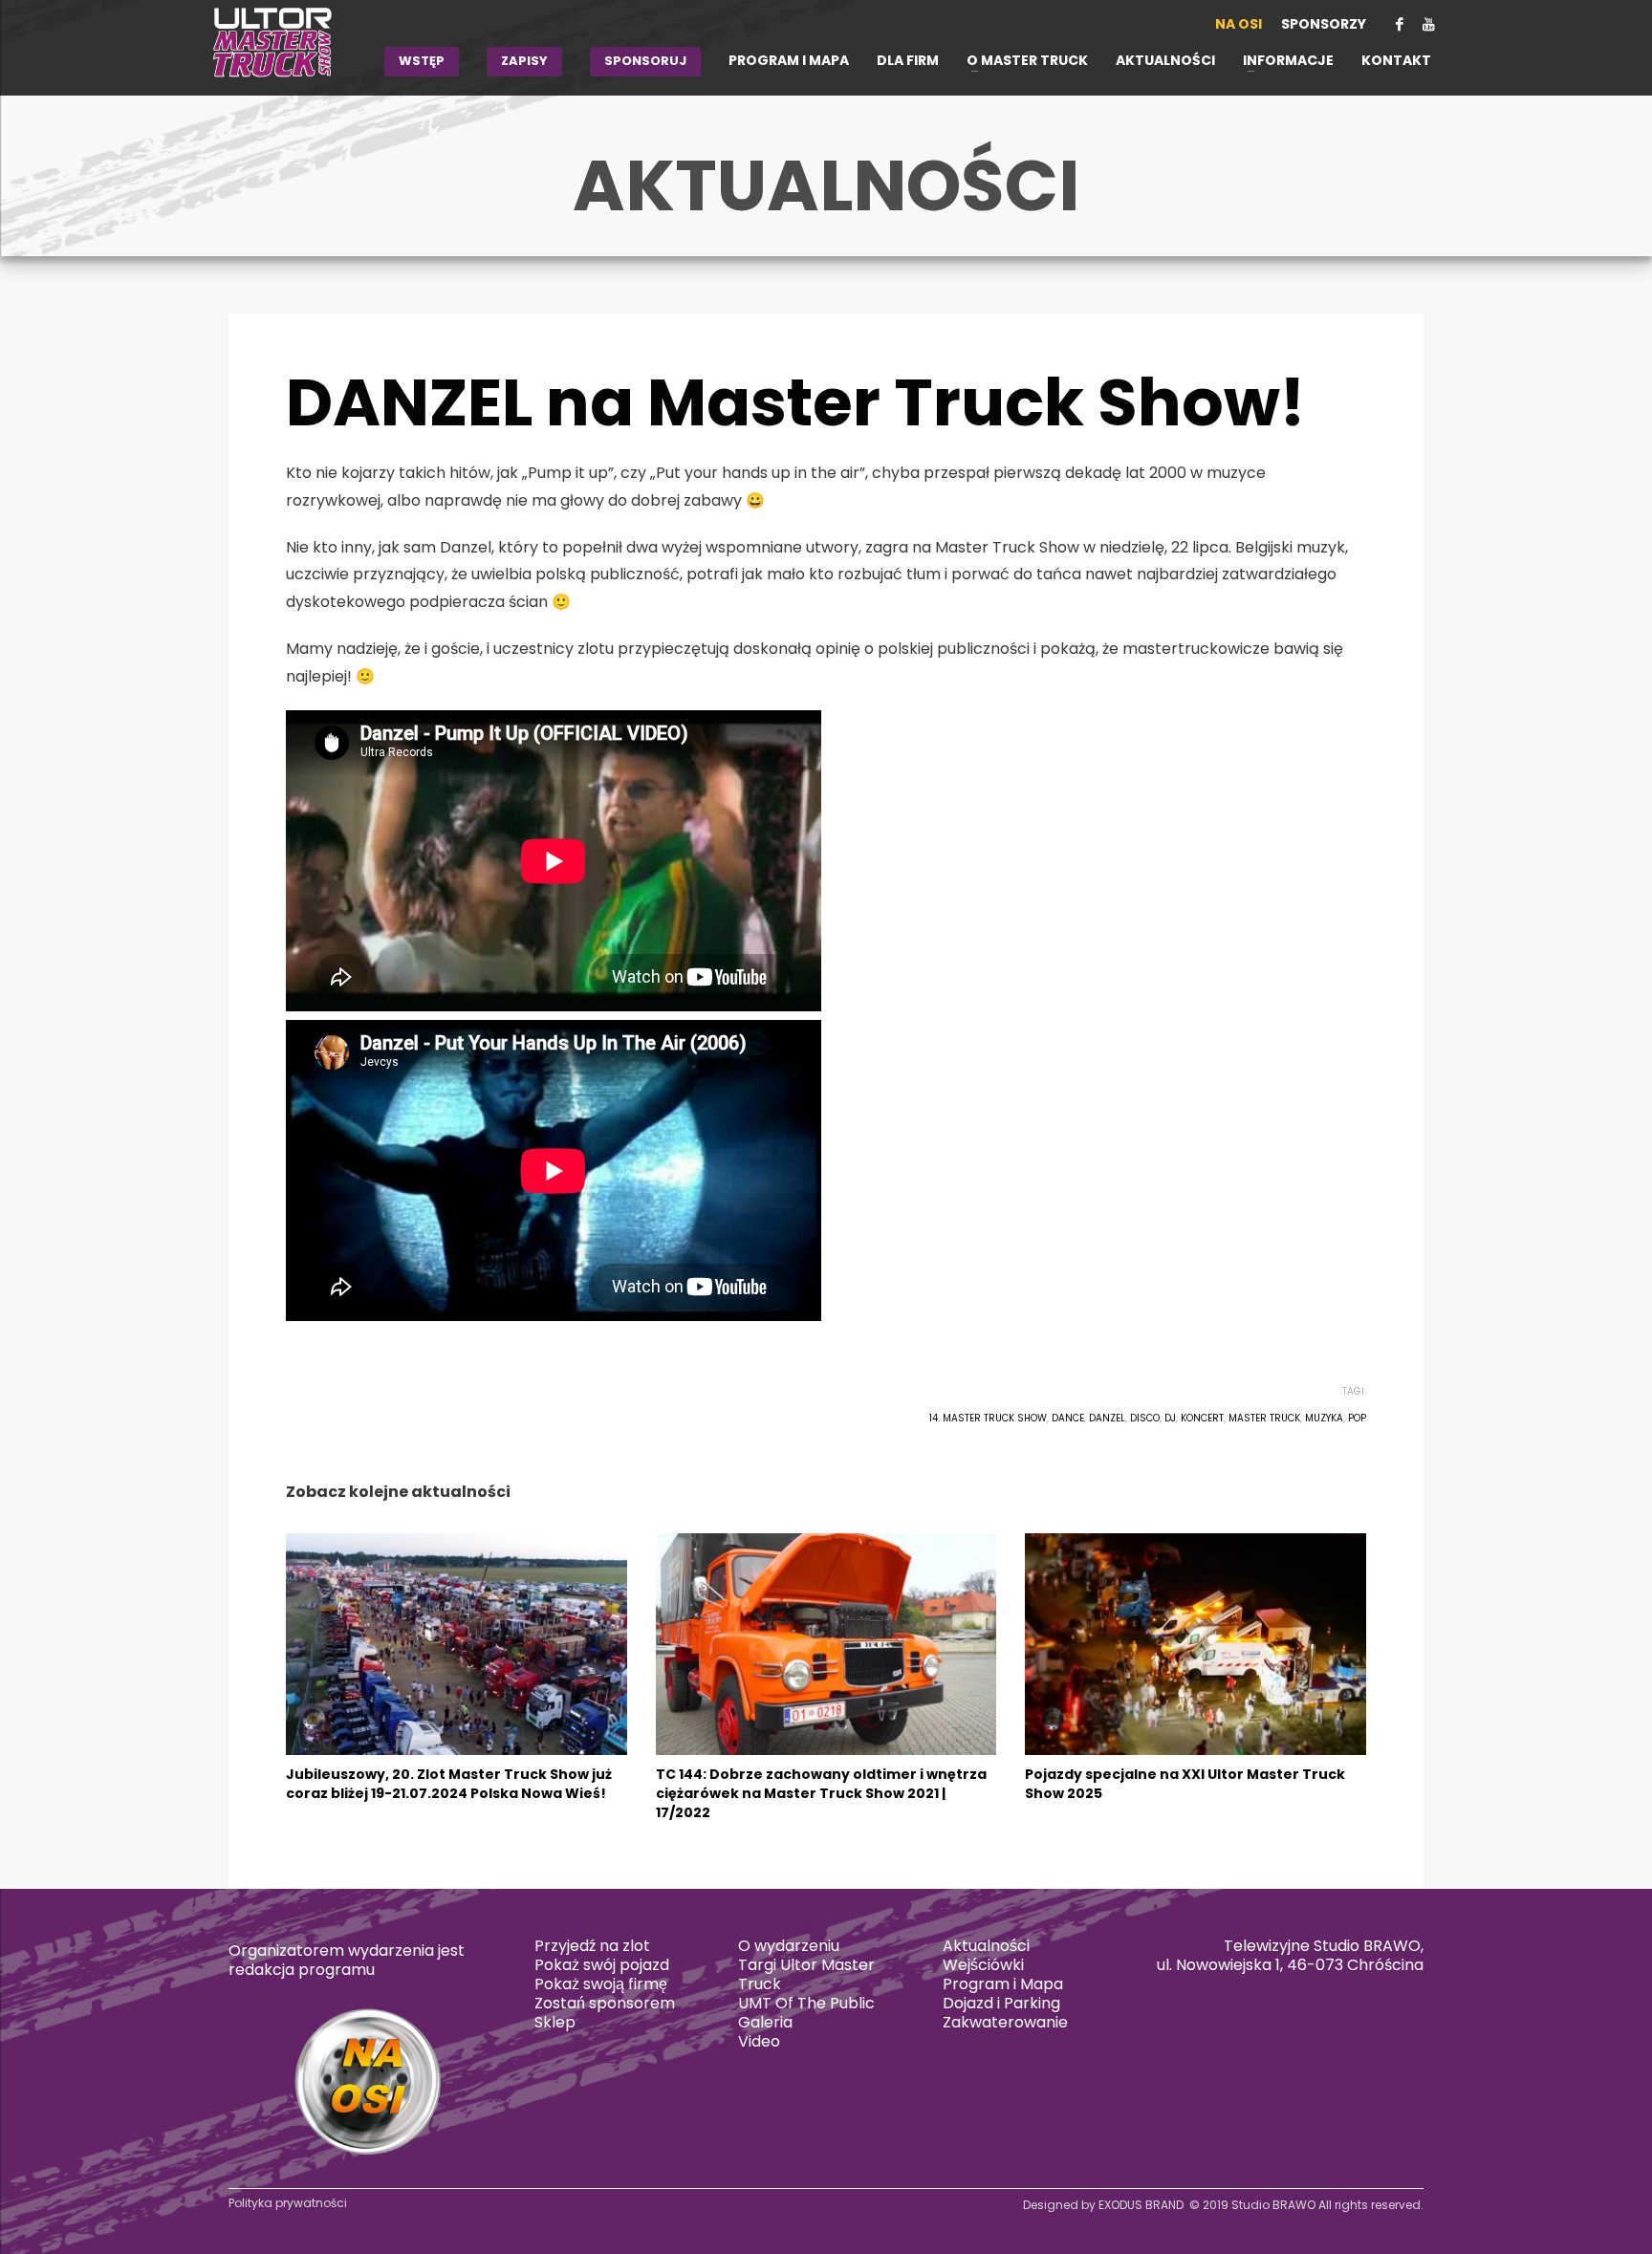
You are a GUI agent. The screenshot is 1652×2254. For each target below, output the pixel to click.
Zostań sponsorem (605, 2003)
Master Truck (1264, 1418)
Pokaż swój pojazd (602, 1965)
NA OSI (1239, 24)
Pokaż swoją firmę (601, 1984)
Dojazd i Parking (1001, 2003)
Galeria (765, 2022)
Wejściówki (983, 1965)
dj (1170, 1418)
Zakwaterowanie (1005, 2022)
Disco (1145, 1418)
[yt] (1428, 24)
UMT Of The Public (806, 2003)
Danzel (1107, 1418)
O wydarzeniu (789, 1946)
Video (759, 2041)
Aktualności (986, 1946)
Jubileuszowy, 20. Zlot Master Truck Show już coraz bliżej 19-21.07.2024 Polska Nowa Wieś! (449, 1784)
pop (1357, 1418)
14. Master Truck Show (988, 1418)
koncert (1202, 1418)
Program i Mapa (1003, 1984)
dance (1068, 1418)
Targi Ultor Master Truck (806, 1974)
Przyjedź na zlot (592, 1946)
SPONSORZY (1324, 24)
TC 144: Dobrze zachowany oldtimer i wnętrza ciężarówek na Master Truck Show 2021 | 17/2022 (821, 1793)
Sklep (555, 2022)
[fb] (1400, 24)
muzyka (1324, 1418)
